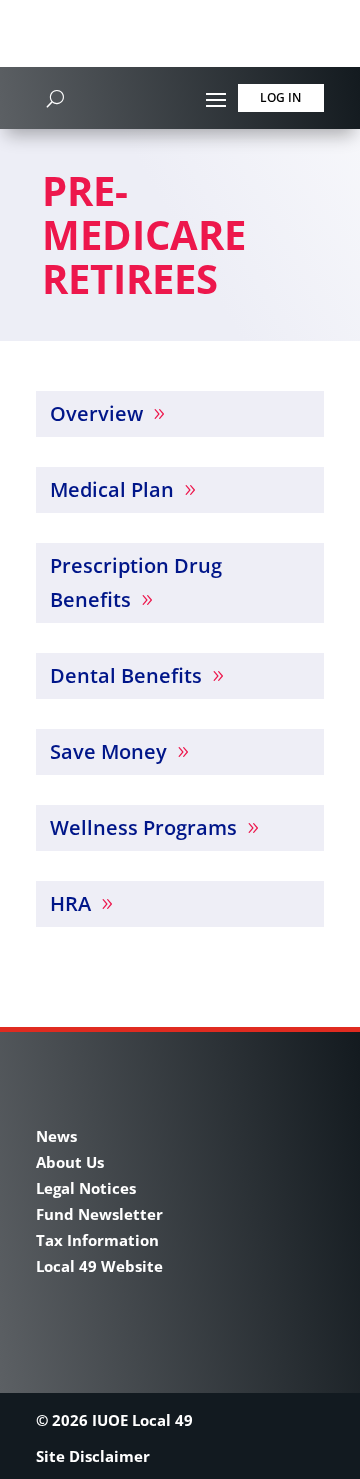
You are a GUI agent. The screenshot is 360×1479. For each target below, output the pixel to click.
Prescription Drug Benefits (136, 582)
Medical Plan (112, 489)
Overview (96, 413)
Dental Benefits (126, 675)
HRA (70, 903)
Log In (280, 97)
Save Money (108, 751)
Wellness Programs (143, 827)
